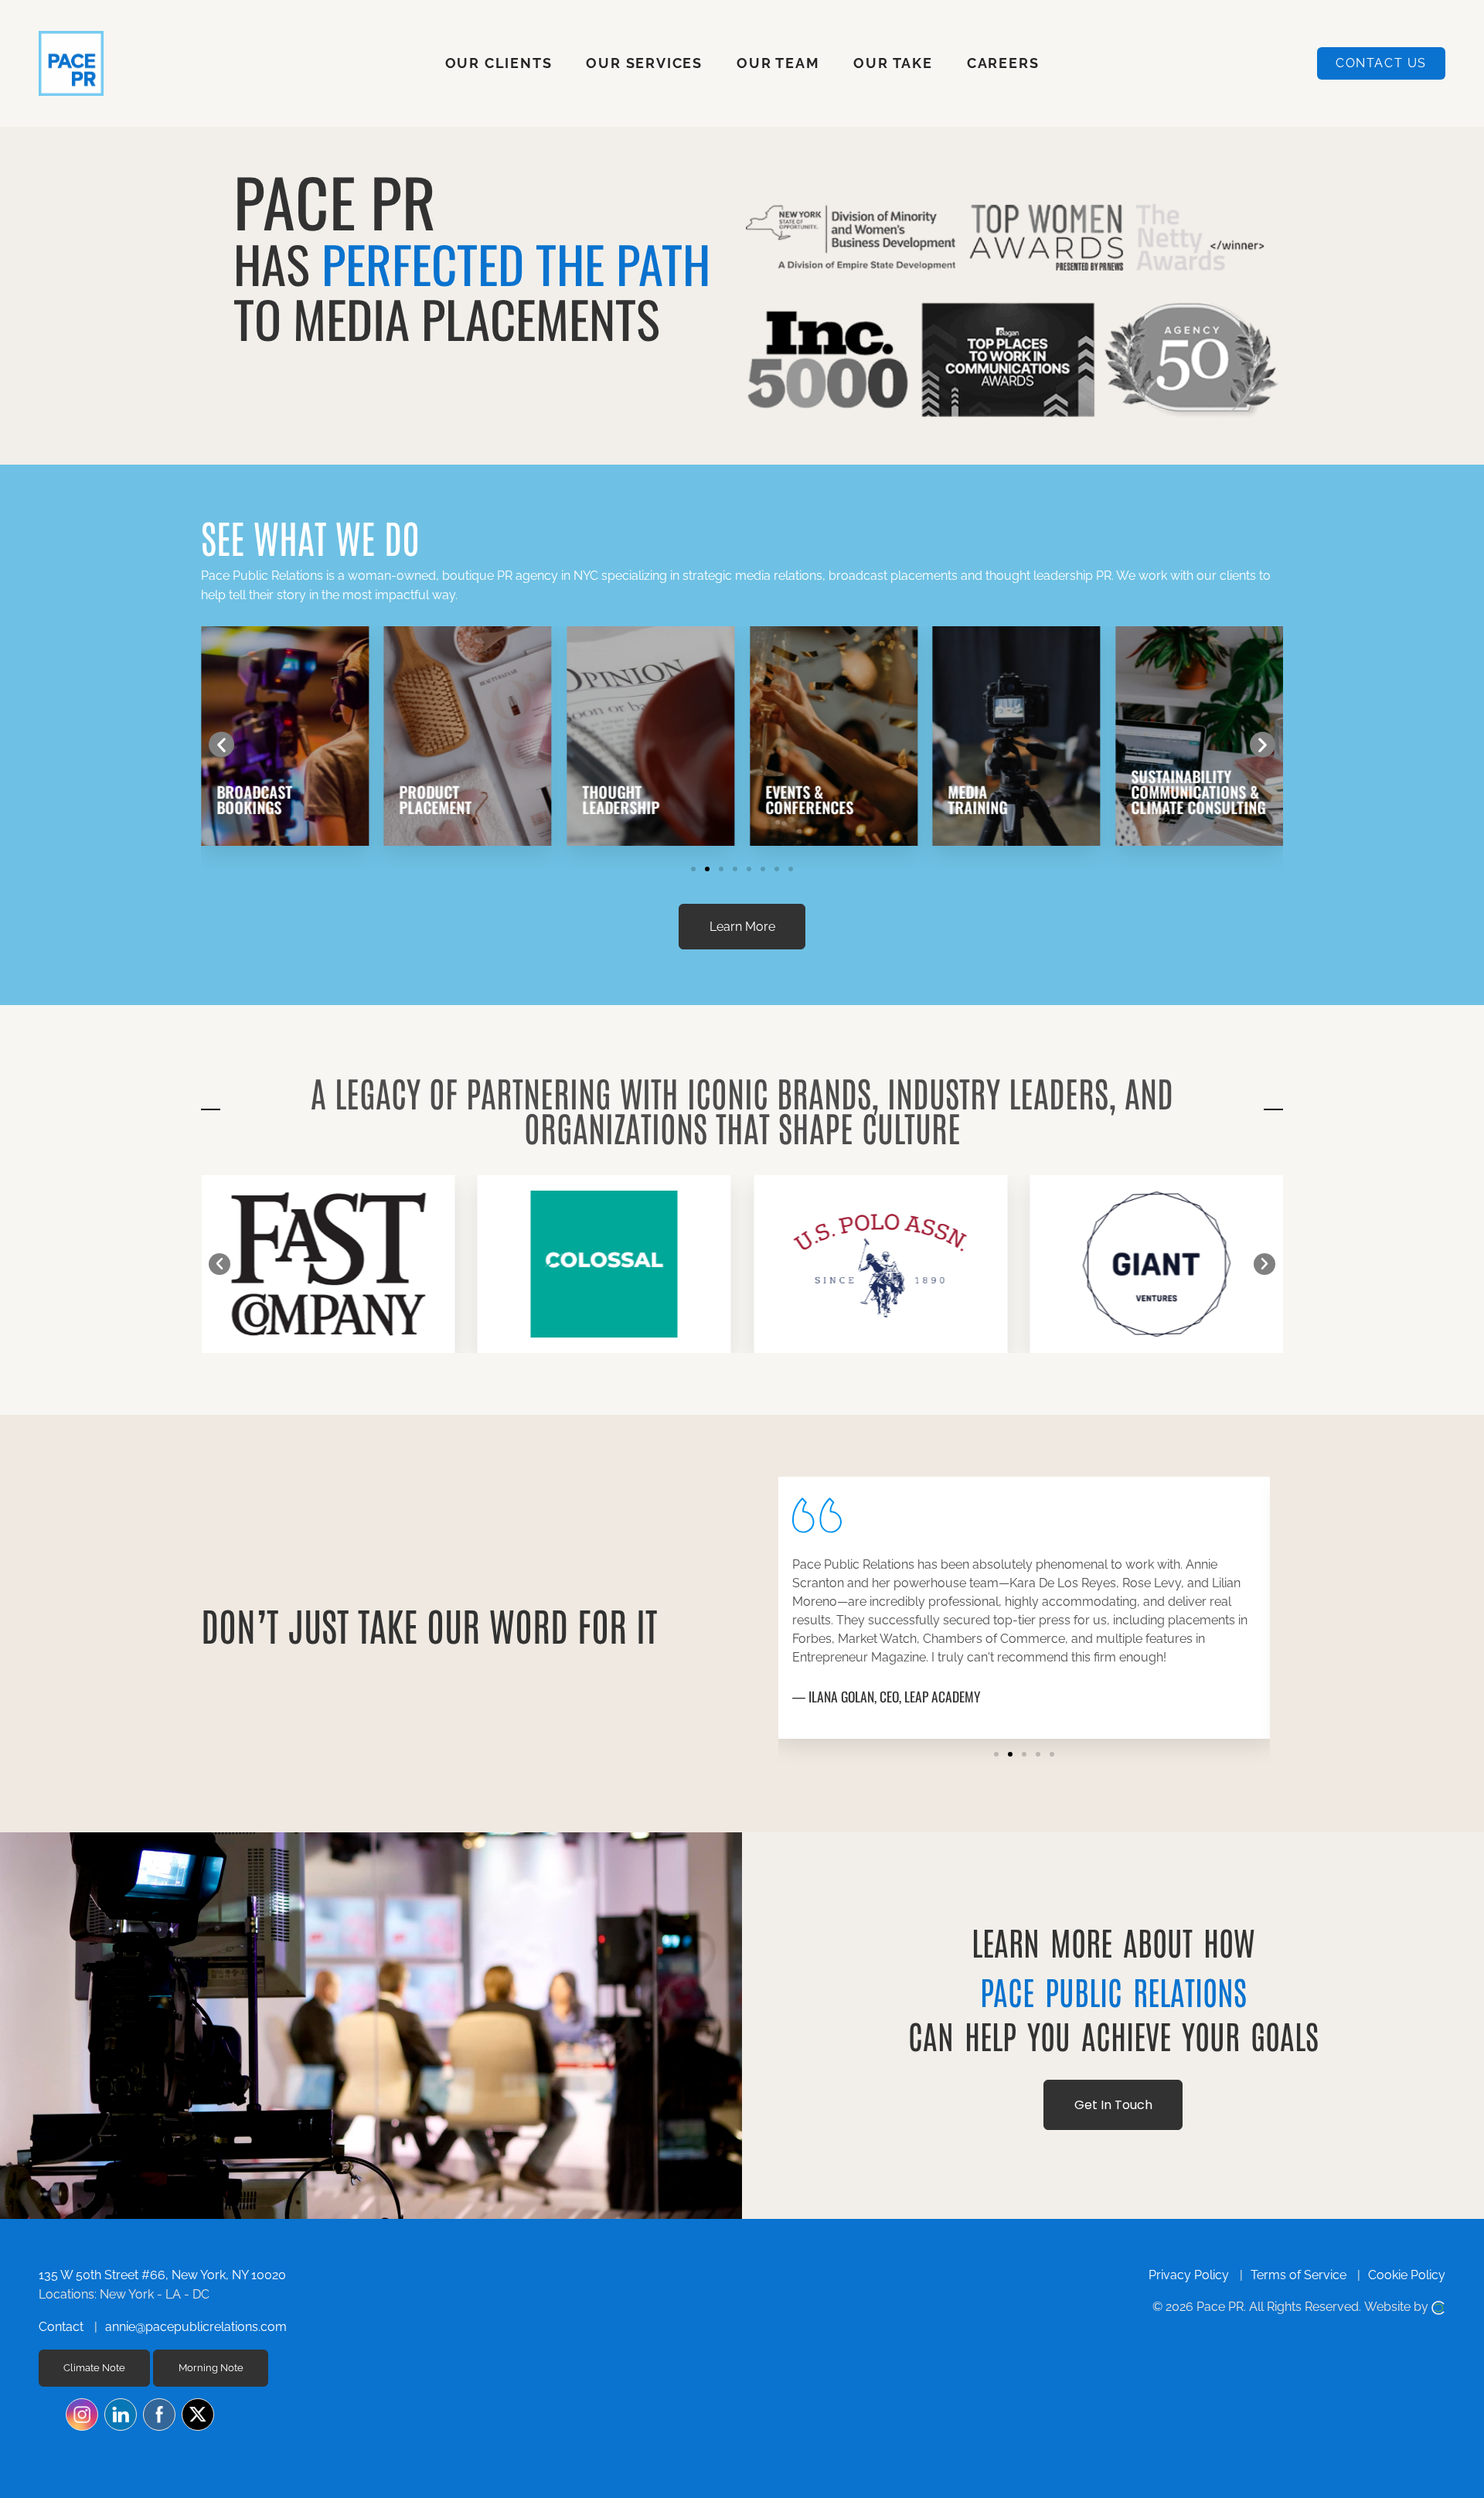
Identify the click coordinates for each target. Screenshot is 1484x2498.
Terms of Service (1298, 2275)
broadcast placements (893, 576)
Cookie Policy (1407, 2275)
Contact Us (1381, 63)
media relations (779, 576)
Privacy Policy (1189, 2275)
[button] (221, 744)
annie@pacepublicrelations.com (196, 2327)
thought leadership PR (1048, 576)
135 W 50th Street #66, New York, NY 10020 (162, 2275)
